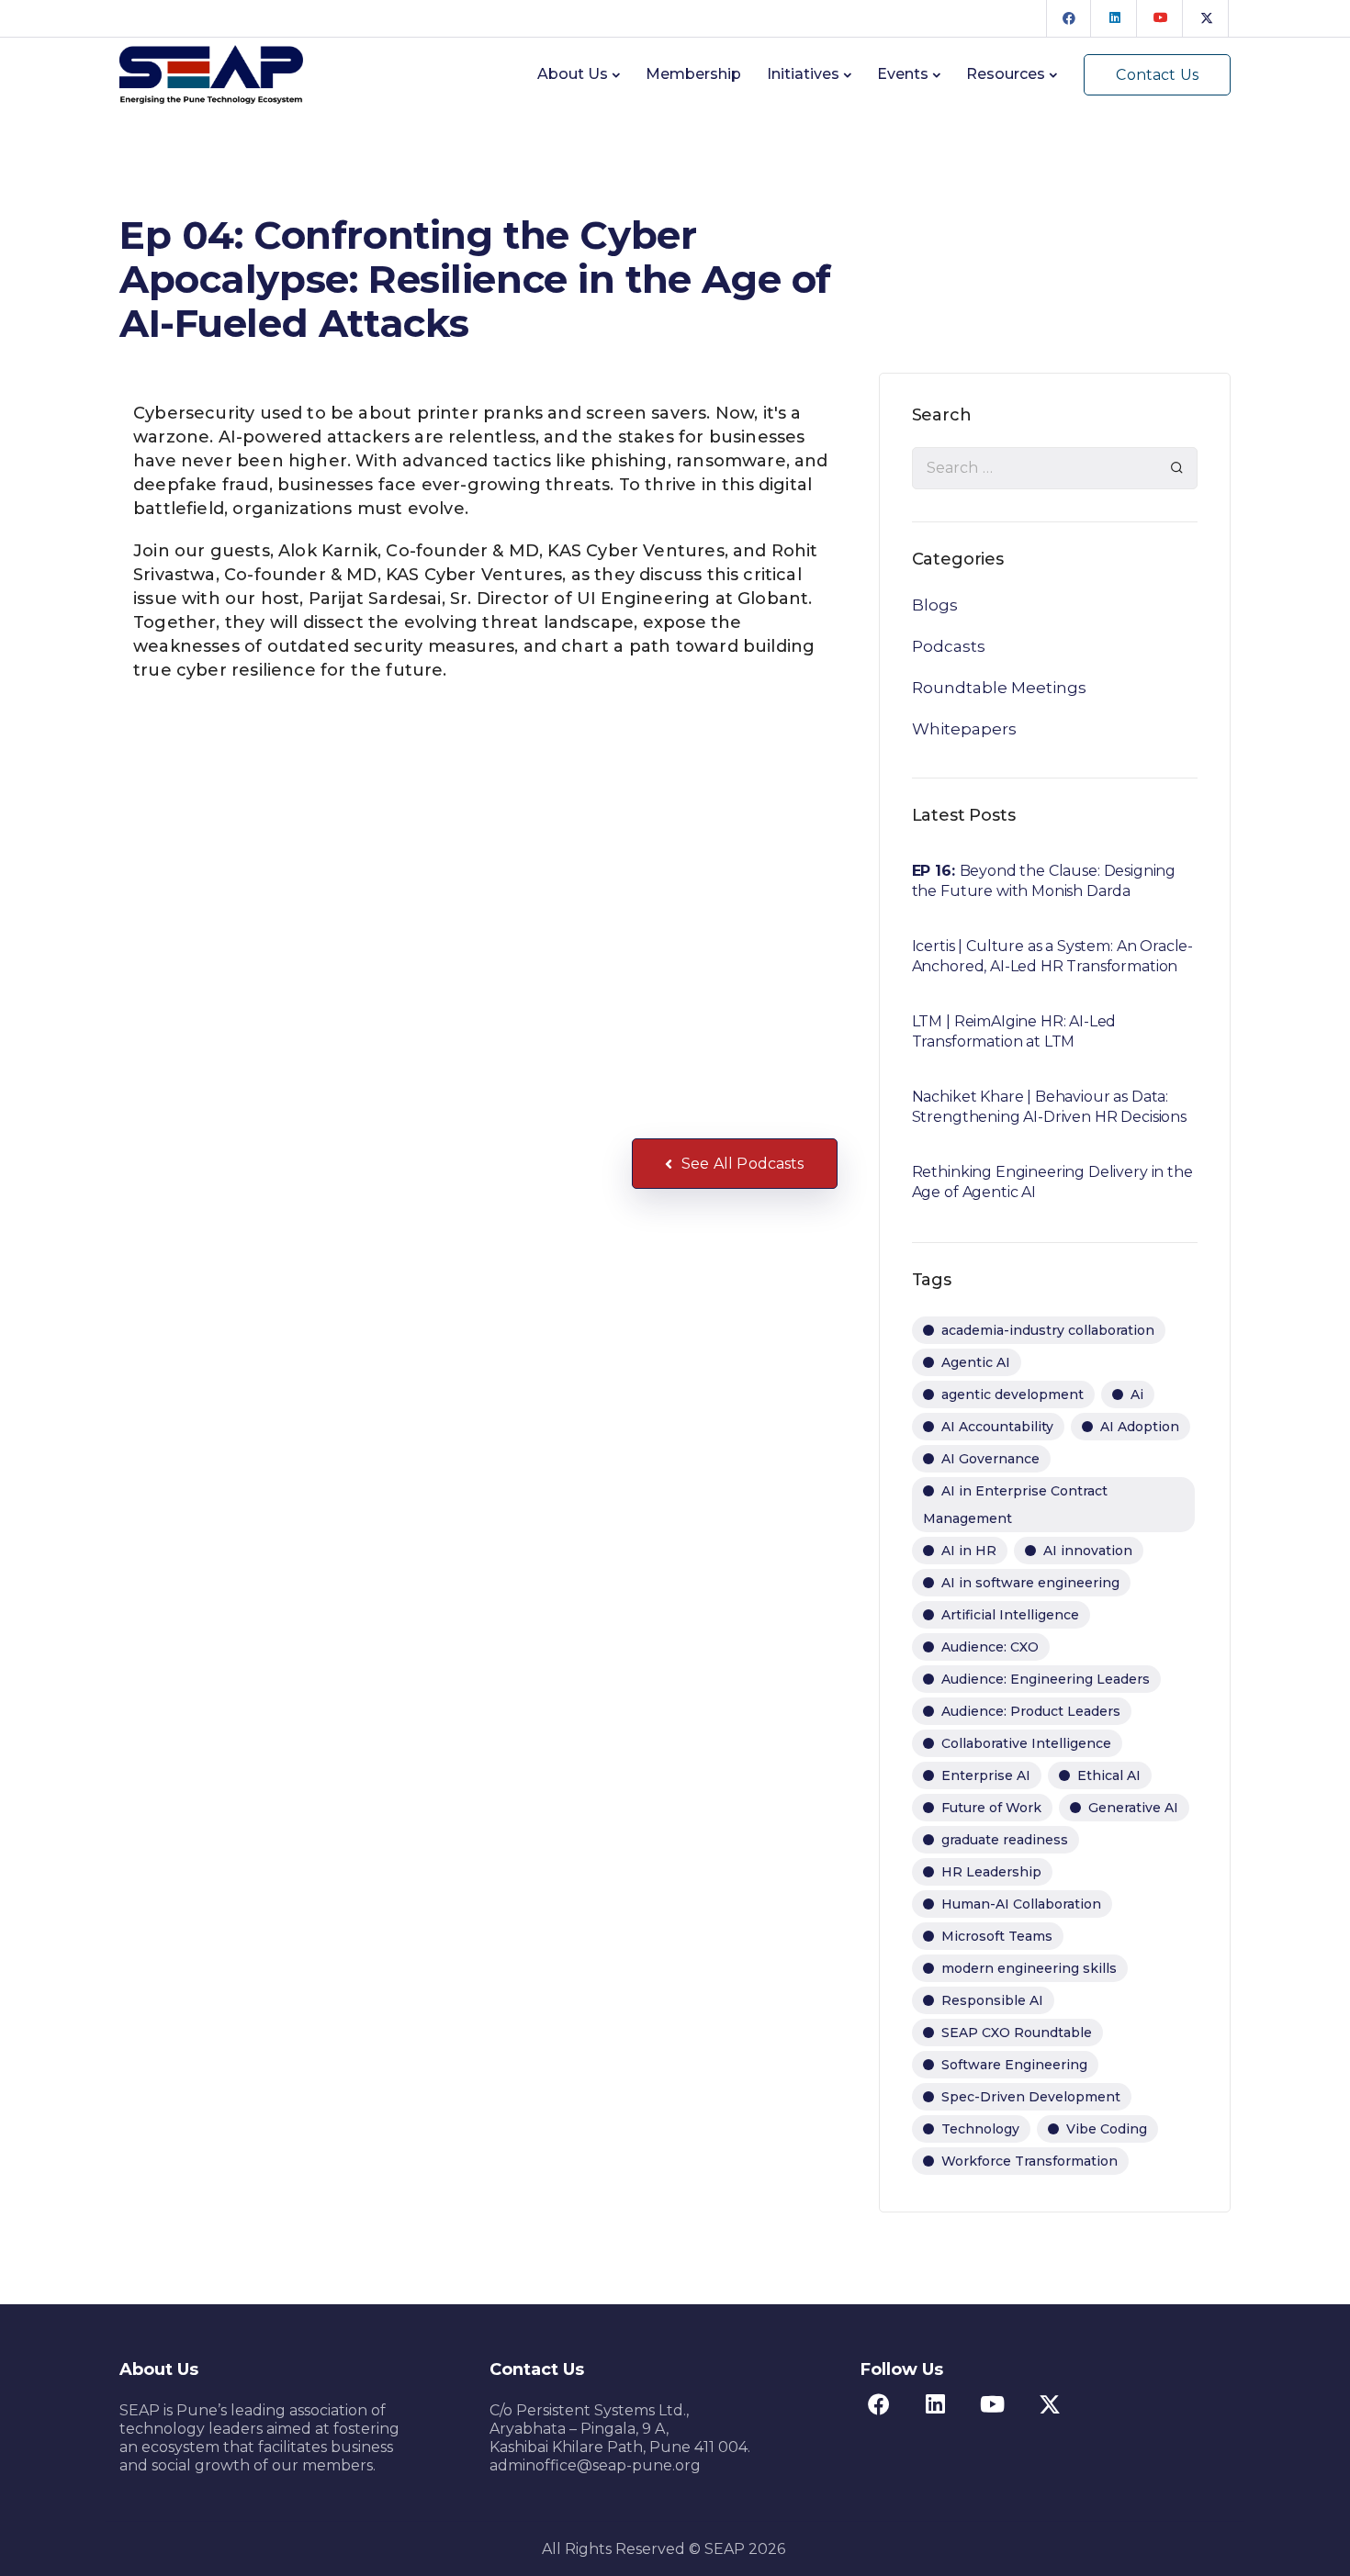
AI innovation (1088, 1551)
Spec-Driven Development (1031, 2097)
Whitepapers (964, 729)
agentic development (1012, 1394)
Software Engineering (1014, 2065)
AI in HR (969, 1551)
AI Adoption (1140, 1427)
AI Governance (990, 1459)
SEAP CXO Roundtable (1017, 2033)
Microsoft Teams (997, 1936)
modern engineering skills (1029, 1968)
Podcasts (949, 646)
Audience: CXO (990, 1647)
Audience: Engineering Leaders (1046, 1679)
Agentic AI (976, 1362)
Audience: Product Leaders (1031, 1711)
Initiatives (803, 74)
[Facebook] (1069, 18)
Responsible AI (992, 2000)
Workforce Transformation (1029, 2161)
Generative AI (1133, 1808)
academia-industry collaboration (1048, 1330)
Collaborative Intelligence (1026, 1743)
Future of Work (991, 1808)
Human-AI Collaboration (1021, 1904)
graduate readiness (1005, 1840)
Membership (693, 74)
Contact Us (1157, 75)
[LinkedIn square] (1115, 18)
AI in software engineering (1030, 1583)
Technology (980, 2129)
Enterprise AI (986, 1775)
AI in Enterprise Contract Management (1015, 1505)
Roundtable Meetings (999, 688)
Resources (1006, 74)
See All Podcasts (743, 1164)
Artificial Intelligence (1010, 1615)
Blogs (935, 605)
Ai (1137, 1394)
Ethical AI (1109, 1775)
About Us (573, 74)
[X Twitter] (1207, 18)
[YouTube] (1161, 18)
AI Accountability (997, 1427)
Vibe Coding (1107, 2129)
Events (903, 74)
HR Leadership (991, 1872)
